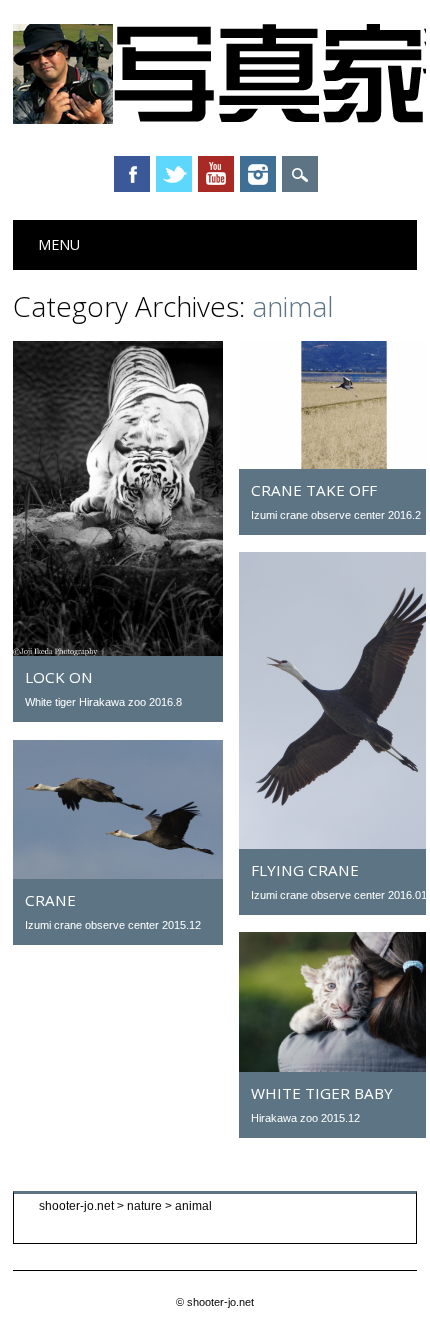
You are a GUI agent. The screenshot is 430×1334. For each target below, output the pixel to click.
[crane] (118, 874)
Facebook (132, 174)
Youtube (216, 174)
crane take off (314, 490)
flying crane (305, 870)
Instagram (258, 174)
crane (50, 900)
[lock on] (118, 651)
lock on (59, 677)
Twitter (174, 174)
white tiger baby (322, 1093)
